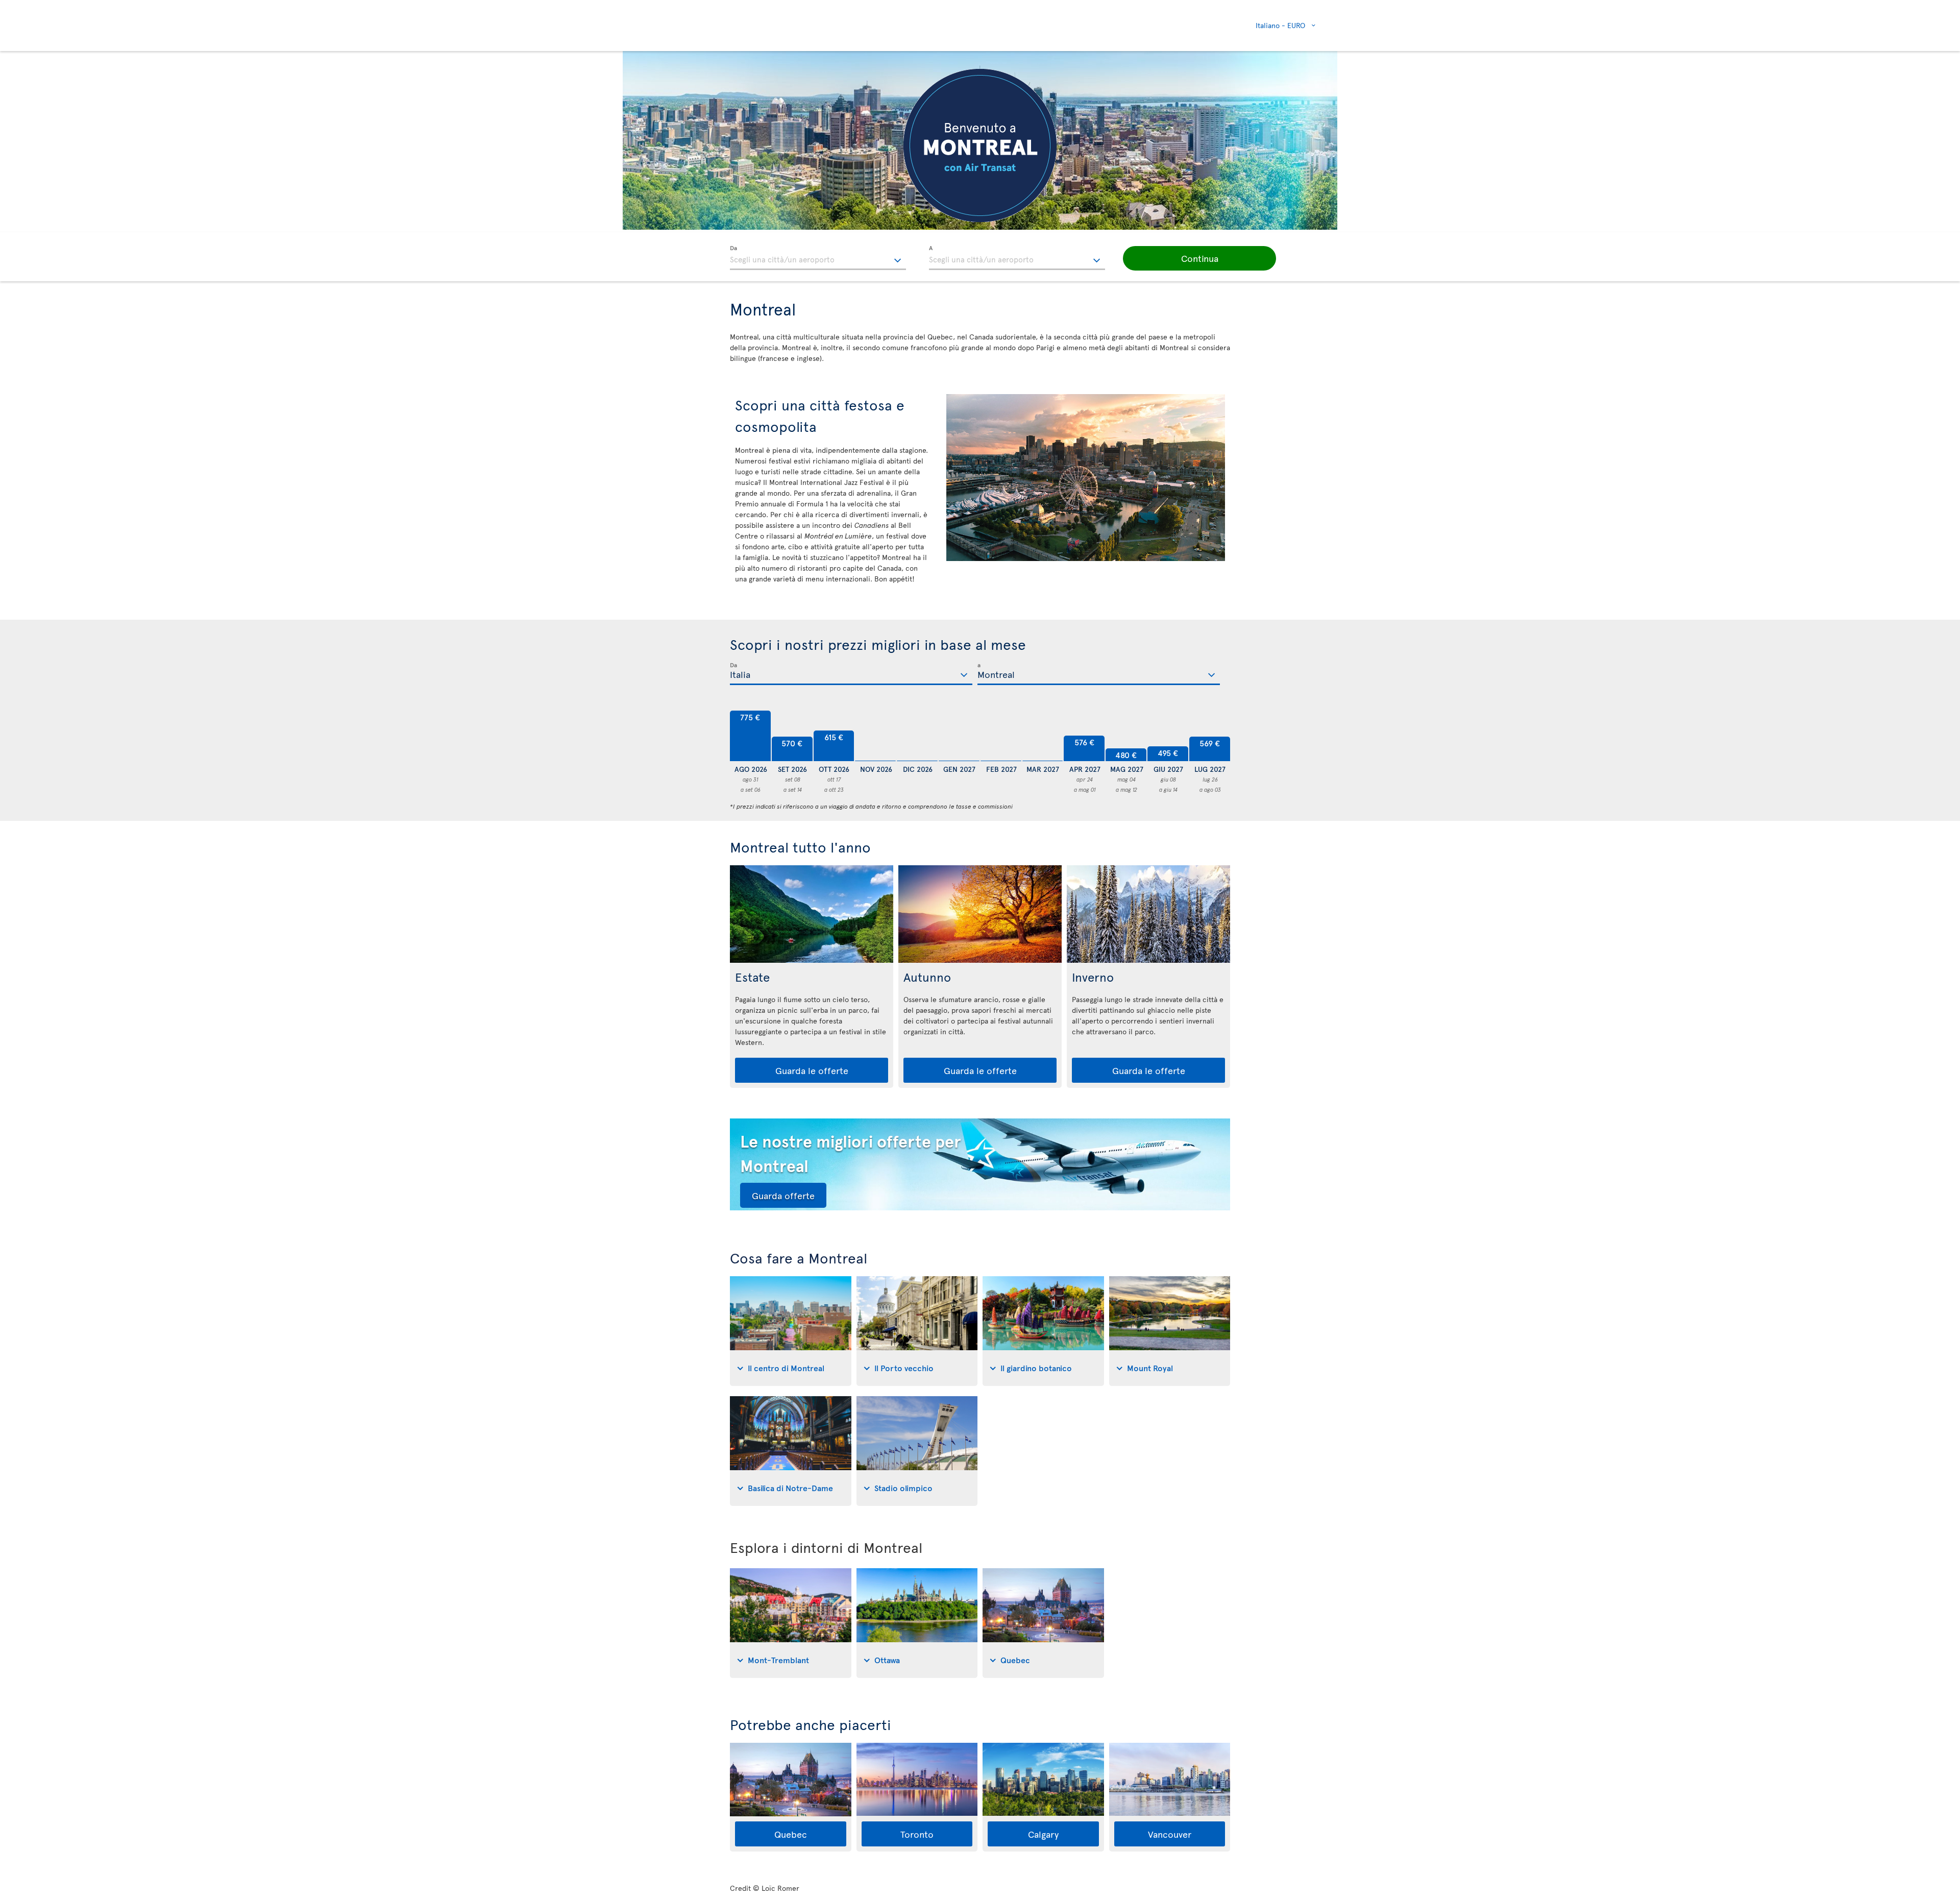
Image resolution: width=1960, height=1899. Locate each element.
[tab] (791, 1331)
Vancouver (1170, 1834)
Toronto (917, 1834)
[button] (1199, 258)
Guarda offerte (783, 1195)
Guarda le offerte (812, 1070)
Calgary (1043, 1834)
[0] (875, 736)
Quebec (791, 1834)
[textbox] (818, 258)
